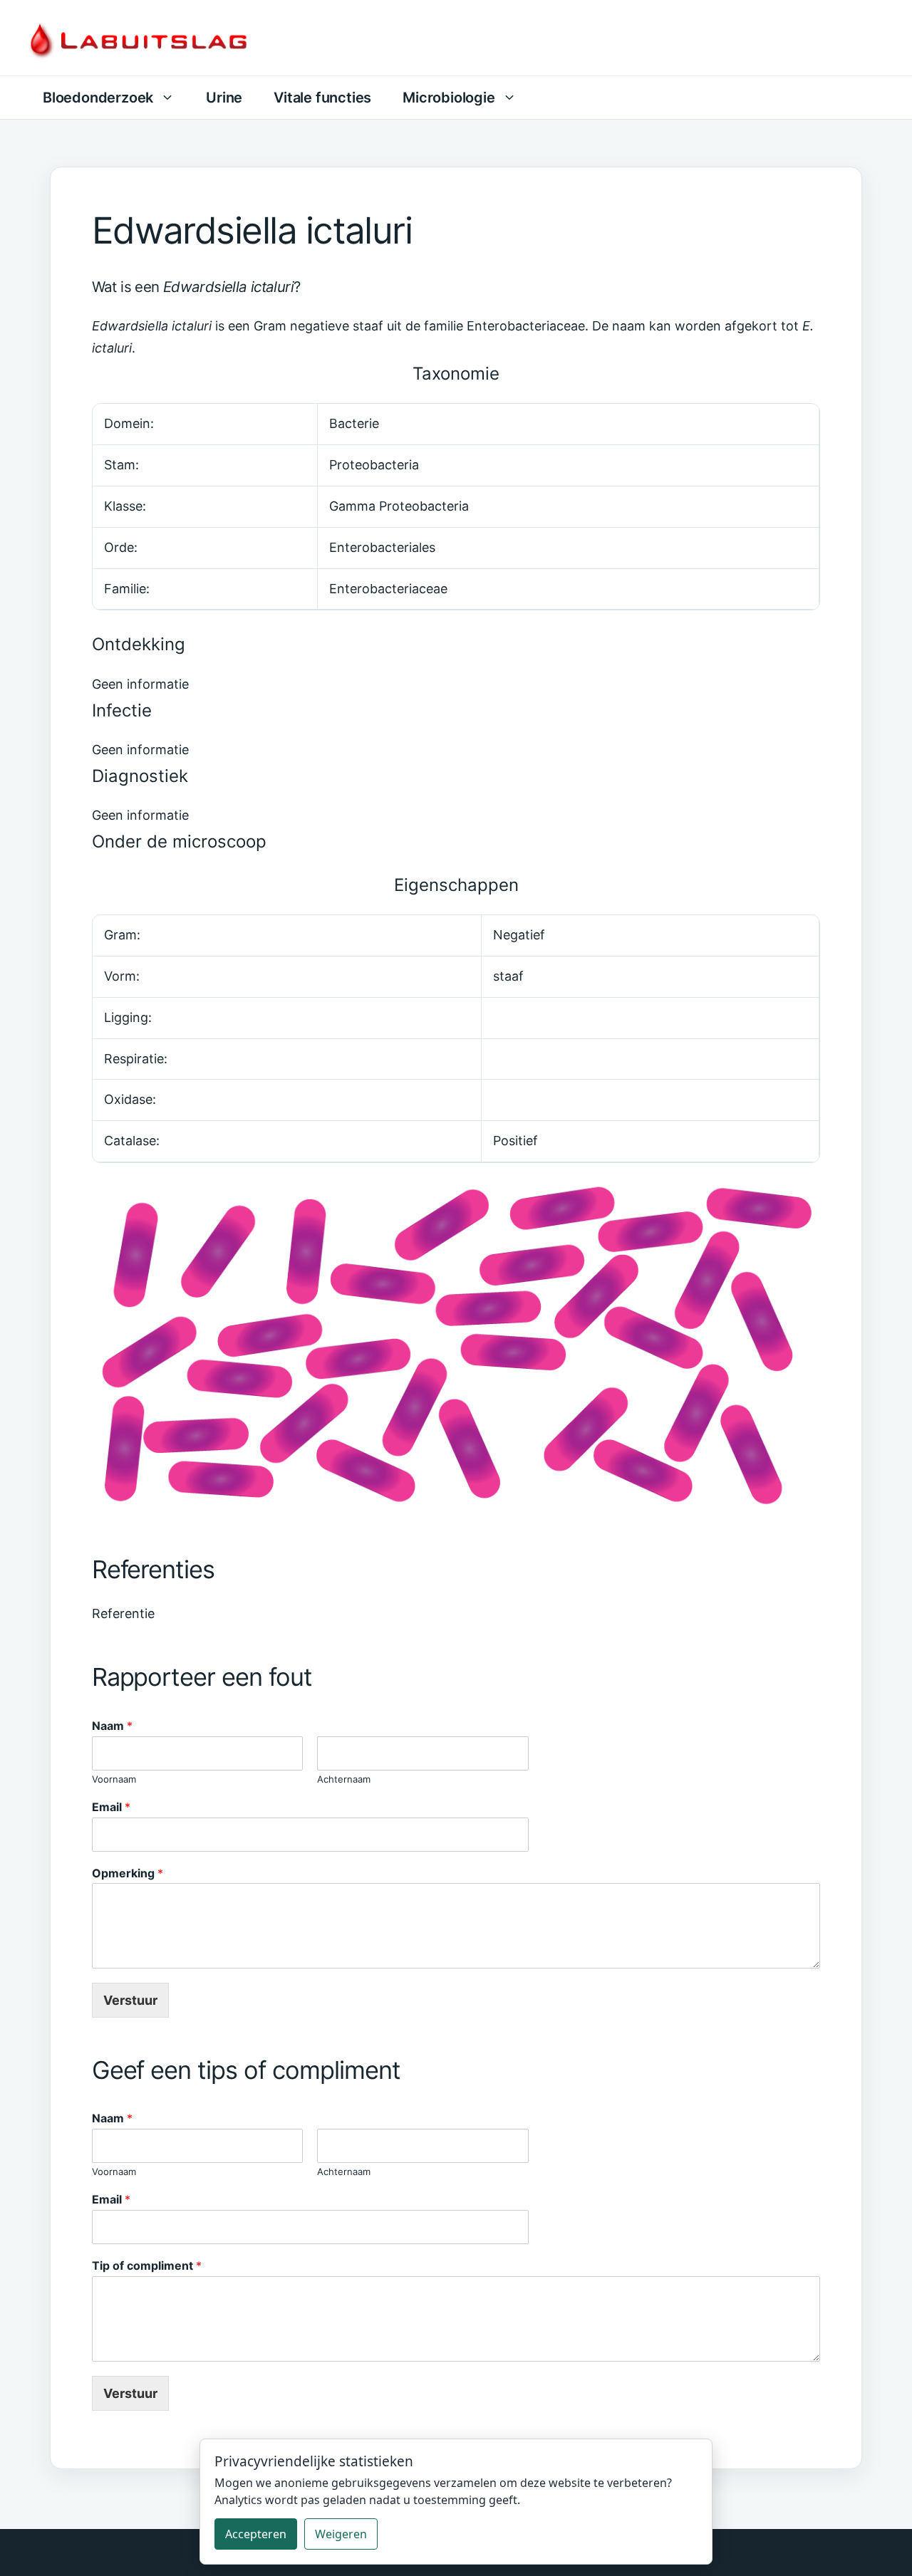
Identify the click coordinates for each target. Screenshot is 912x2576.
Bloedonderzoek (98, 98)
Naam (112, 1726)
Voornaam (114, 1779)
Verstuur (130, 2000)
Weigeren (341, 2534)
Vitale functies (322, 98)
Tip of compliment (147, 2265)
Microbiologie (449, 98)
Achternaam (344, 1779)
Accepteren (256, 2534)
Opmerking (128, 1873)
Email (111, 1807)
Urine (224, 98)
